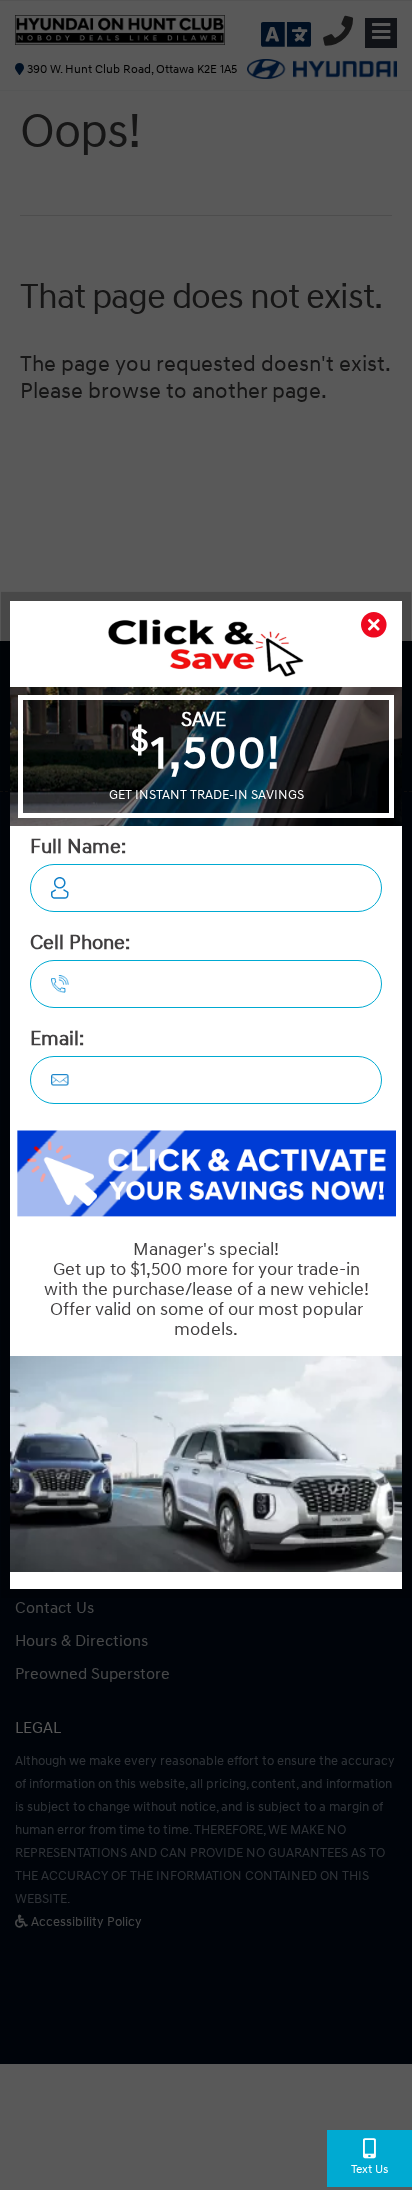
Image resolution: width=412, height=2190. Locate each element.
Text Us (369, 2169)
